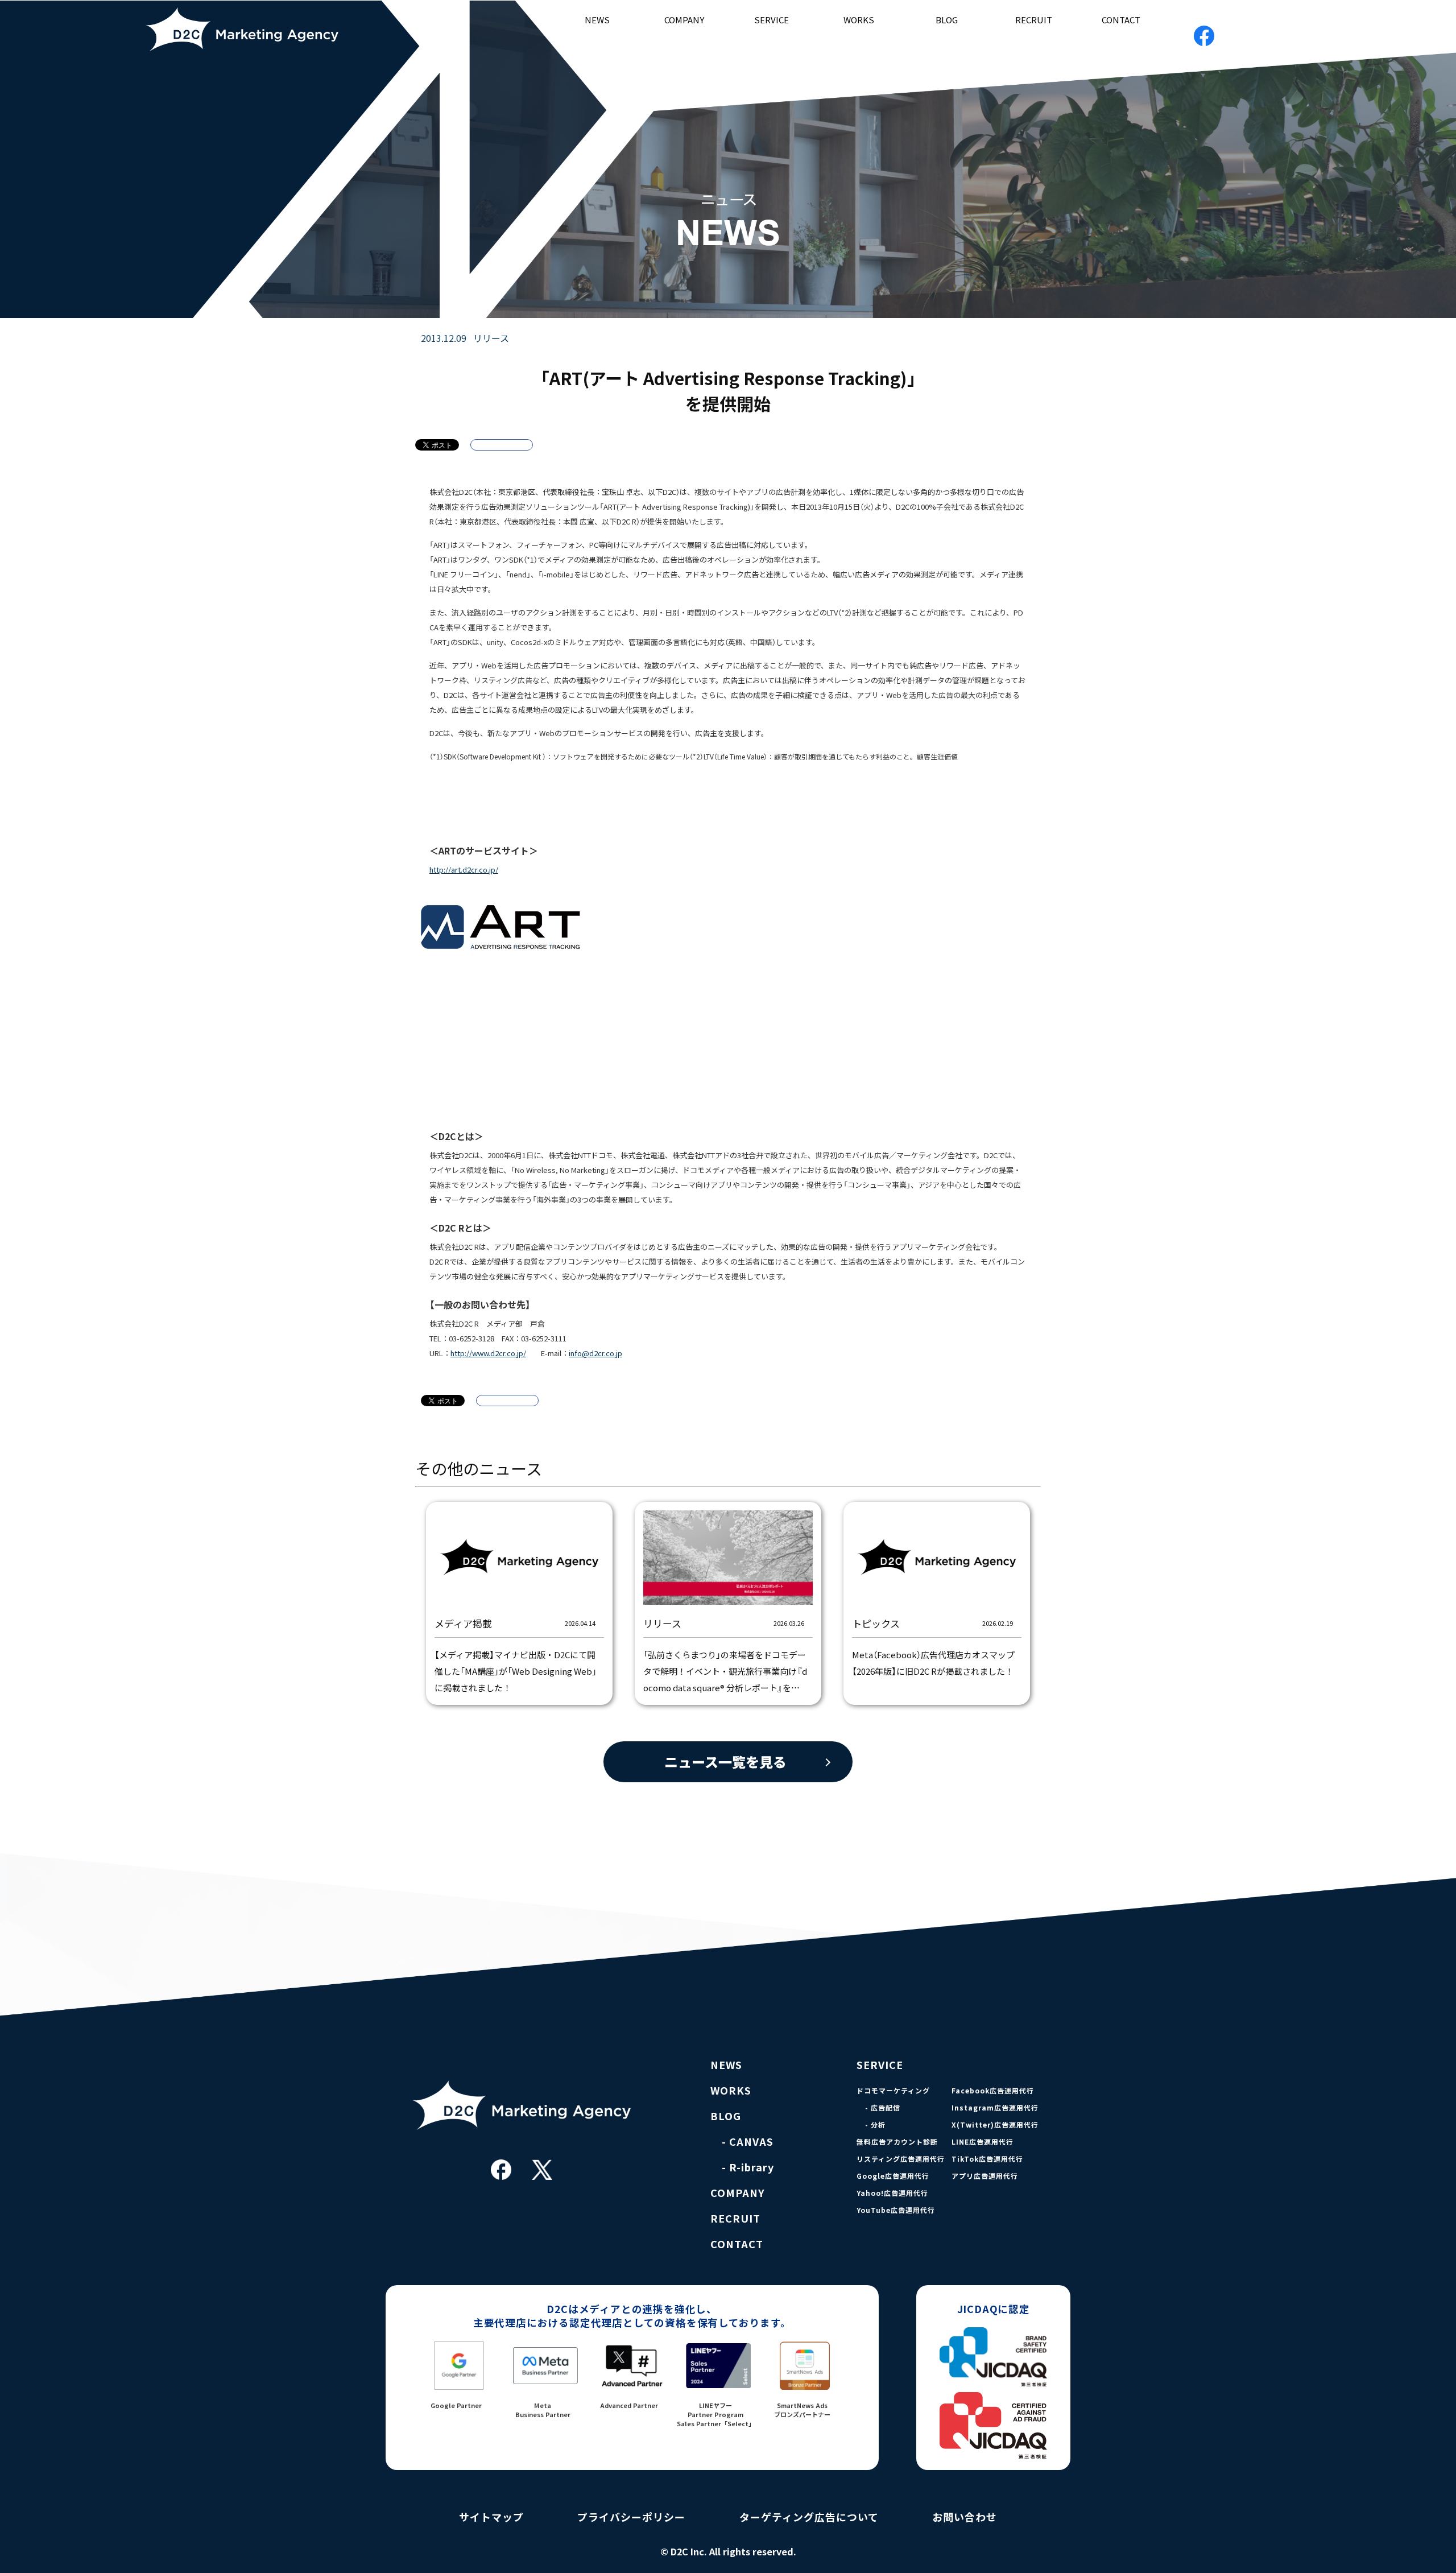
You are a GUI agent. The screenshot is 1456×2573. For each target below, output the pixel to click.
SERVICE (772, 20)
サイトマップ (491, 2517)
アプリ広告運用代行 (985, 2176)
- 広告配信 (883, 2108)
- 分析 (875, 2125)
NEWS (597, 20)
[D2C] (522, 2149)
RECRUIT (1034, 20)
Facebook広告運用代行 (993, 2091)
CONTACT (1121, 20)
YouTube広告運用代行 (896, 2210)
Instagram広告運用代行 (995, 2108)
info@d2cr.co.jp (595, 1353)
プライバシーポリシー (631, 2517)
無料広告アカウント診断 (897, 2142)
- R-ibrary (748, 2167)
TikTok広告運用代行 (987, 2159)
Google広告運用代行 (893, 2176)
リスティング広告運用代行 (901, 2159)
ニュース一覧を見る (725, 1762)
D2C (255, 29)
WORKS (859, 20)
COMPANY (684, 20)
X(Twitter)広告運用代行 (995, 2125)
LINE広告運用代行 (983, 2142)
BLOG (947, 20)
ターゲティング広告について (809, 2517)
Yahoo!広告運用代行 (892, 2193)
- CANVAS (748, 2142)
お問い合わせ (965, 2517)
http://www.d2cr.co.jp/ (488, 1353)
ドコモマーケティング (893, 2091)
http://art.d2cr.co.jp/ (464, 870)
